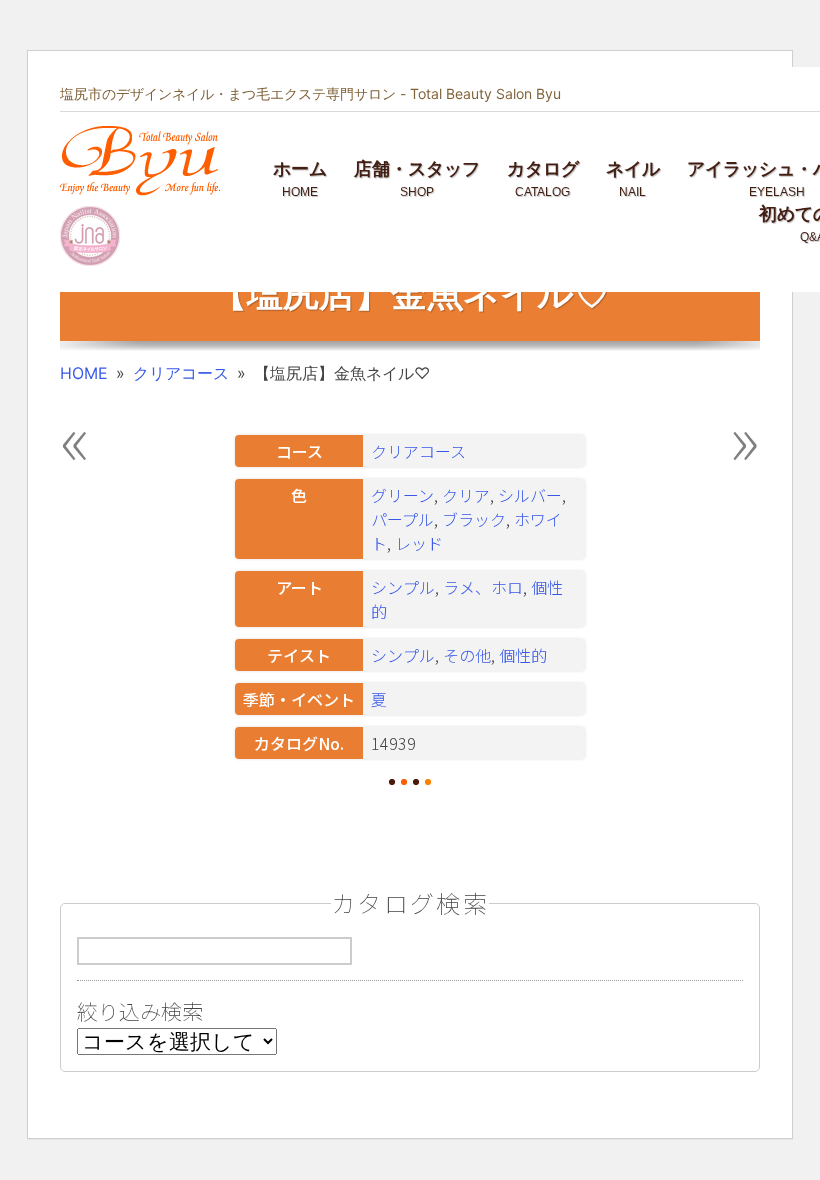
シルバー (530, 495)
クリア (466, 495)
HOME (84, 373)
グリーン (402, 495)
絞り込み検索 (140, 1011)
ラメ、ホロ (483, 587)
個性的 (523, 655)
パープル (402, 519)
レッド (419, 543)
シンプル (403, 587)
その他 (467, 655)
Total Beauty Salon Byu (485, 93)
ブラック (474, 519)
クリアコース (181, 373)
